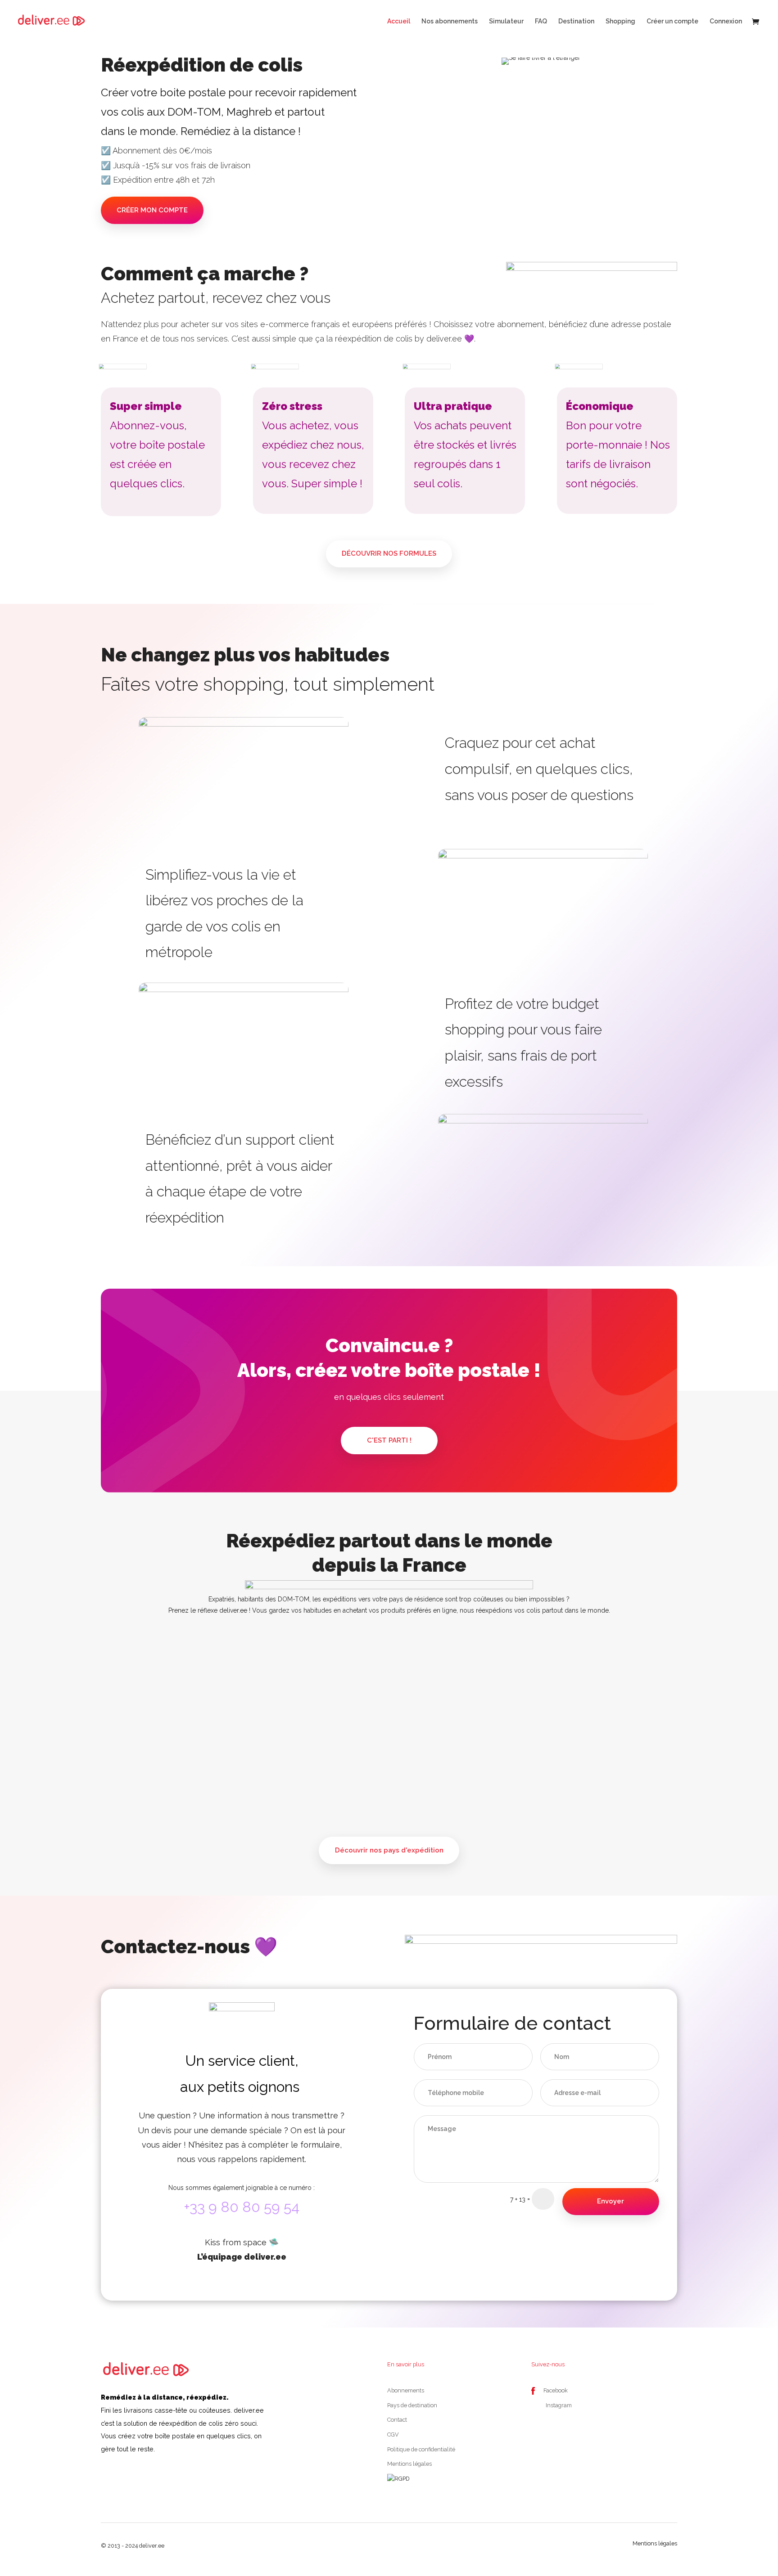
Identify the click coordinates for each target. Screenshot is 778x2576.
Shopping (620, 21)
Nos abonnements (450, 21)
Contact (397, 2420)
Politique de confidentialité (421, 2449)
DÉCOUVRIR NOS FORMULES (389, 553)
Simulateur (506, 21)
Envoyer (611, 2201)
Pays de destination (412, 2405)
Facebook (556, 2390)
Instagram (559, 2405)
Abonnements (406, 2390)
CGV (393, 2434)
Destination (576, 21)
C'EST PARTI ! (389, 1440)
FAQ (541, 21)
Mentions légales (409, 2464)
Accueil (399, 21)
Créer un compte (672, 21)
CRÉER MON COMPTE (152, 210)
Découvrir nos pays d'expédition (389, 1850)
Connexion (726, 21)
